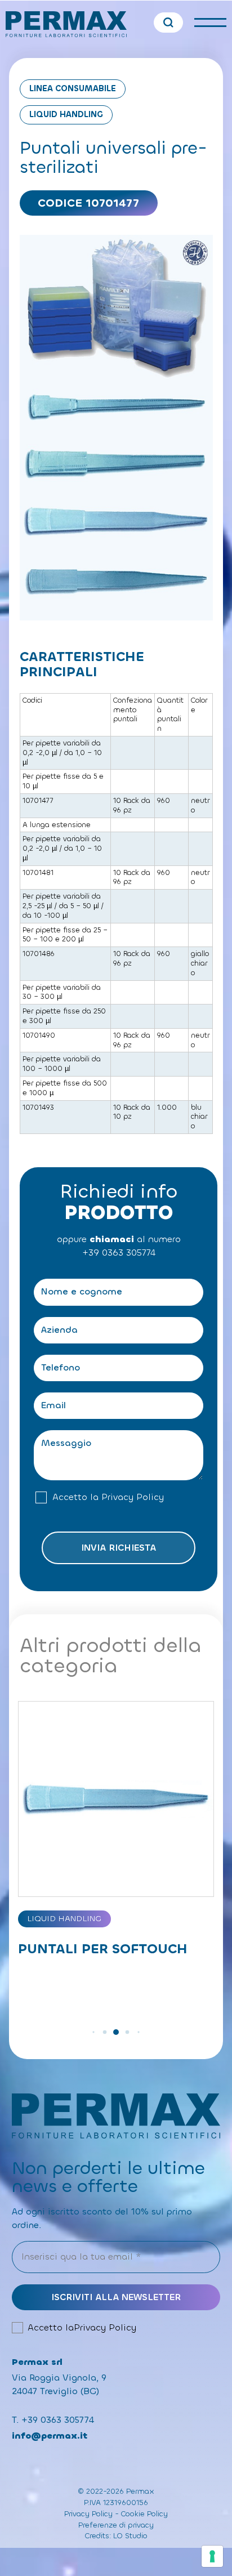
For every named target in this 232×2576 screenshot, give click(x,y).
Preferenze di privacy (116, 2525)
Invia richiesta (119, 1548)
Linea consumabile (73, 89)
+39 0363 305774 (119, 1253)
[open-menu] (210, 23)
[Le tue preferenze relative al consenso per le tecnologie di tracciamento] (212, 2556)
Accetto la (108, 1497)
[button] (93, 2032)
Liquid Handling (66, 115)
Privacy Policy (133, 1497)
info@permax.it (50, 2436)
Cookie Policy (144, 2514)
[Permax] (66, 24)
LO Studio (130, 2536)
